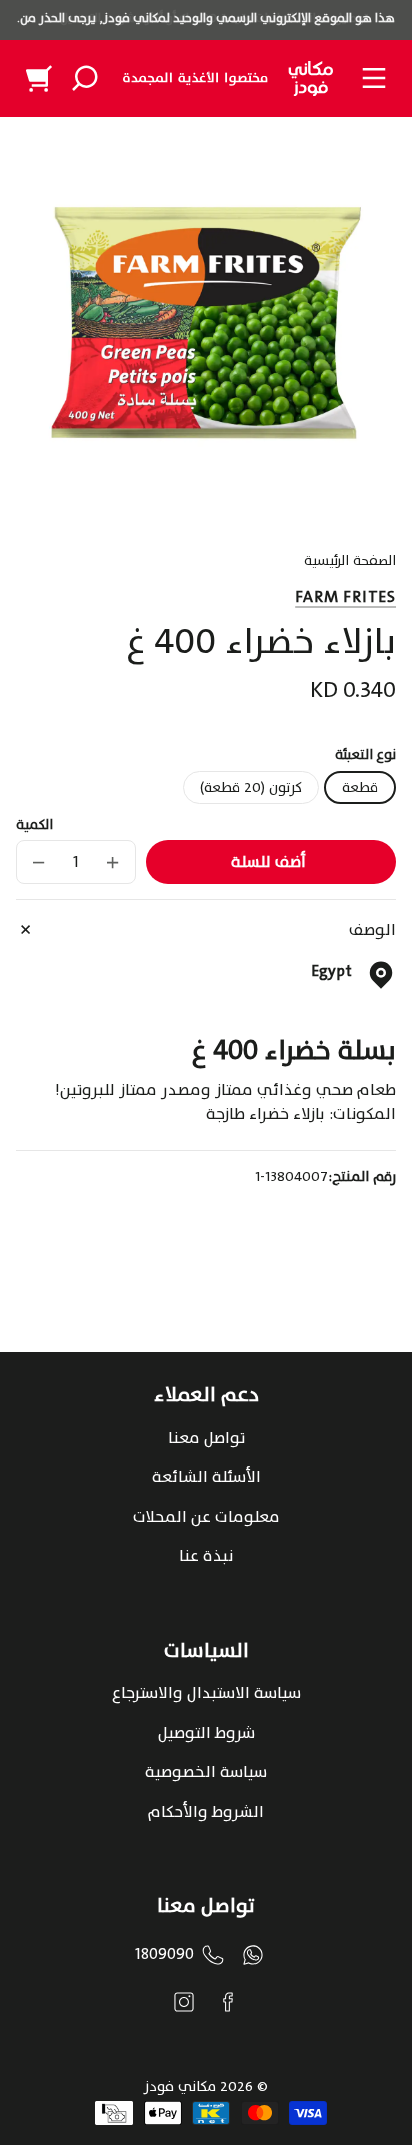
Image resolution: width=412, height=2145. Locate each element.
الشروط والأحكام (206, 1812)
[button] (85, 78)
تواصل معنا (206, 1438)
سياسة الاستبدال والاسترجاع (206, 1693)
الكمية (34, 825)
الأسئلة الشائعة (206, 1477)
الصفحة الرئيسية (350, 563)
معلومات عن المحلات (206, 1517)
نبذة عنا (206, 1556)
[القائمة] (374, 78)
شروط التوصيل (206, 1733)
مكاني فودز (180, 2086)
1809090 (164, 1954)
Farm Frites (345, 597)
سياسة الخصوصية (206, 1772)
